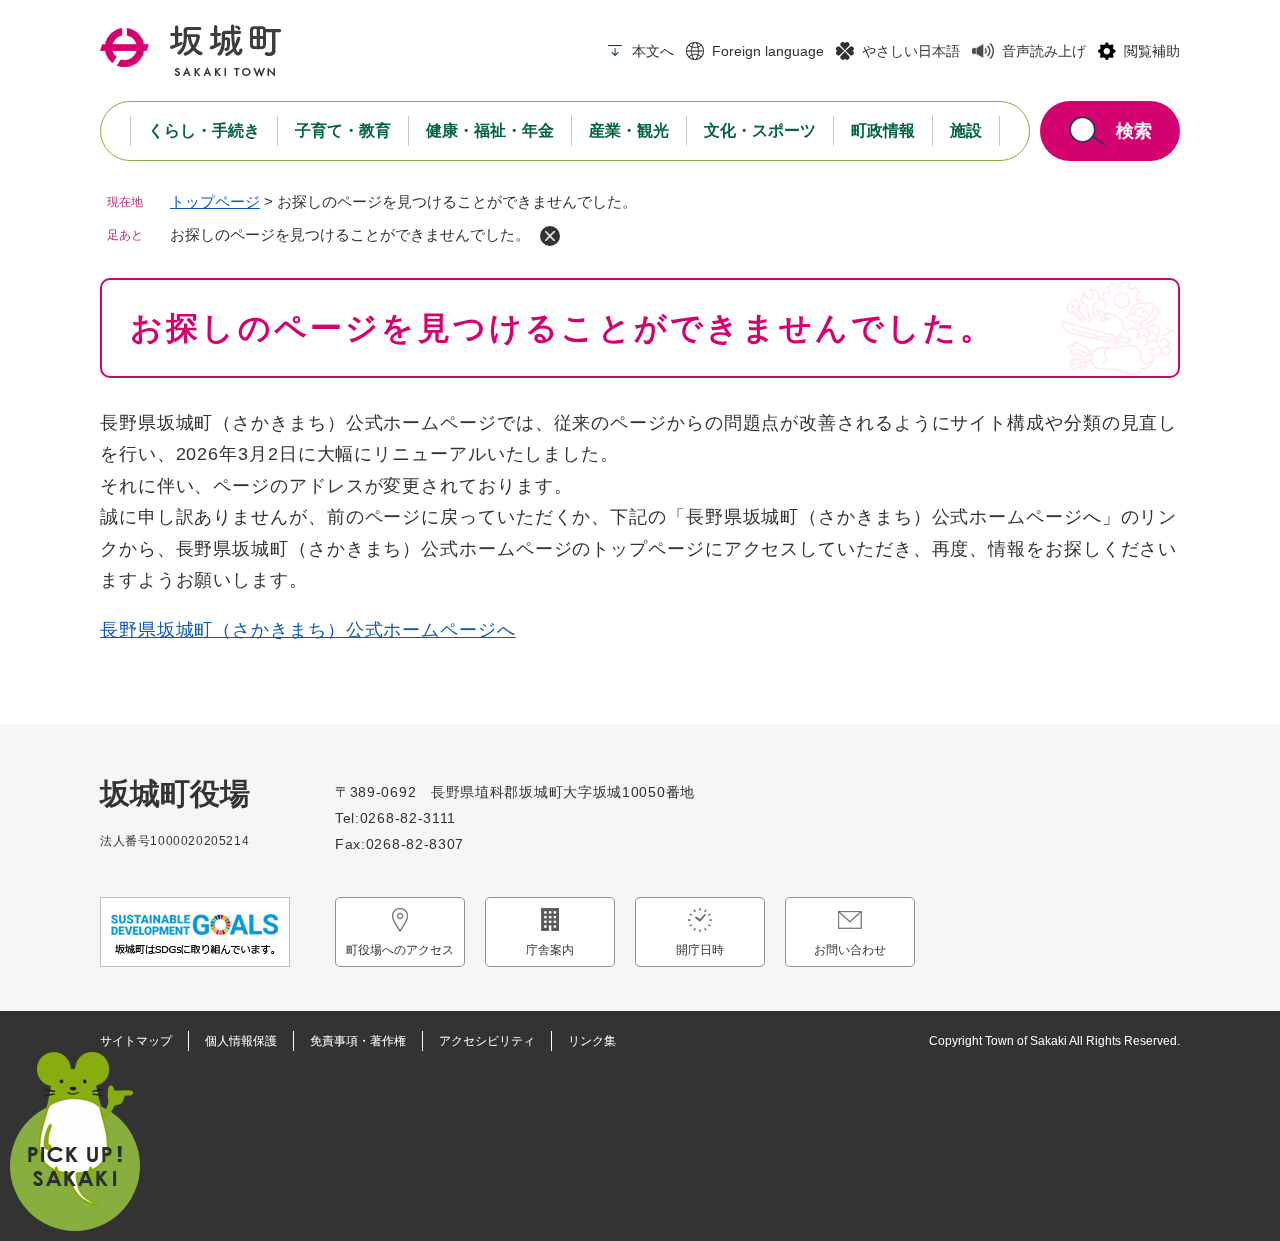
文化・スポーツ (760, 130)
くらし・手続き (204, 130)
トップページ (215, 201)
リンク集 (592, 1041)
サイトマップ (136, 1041)
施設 (966, 130)
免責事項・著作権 (358, 1041)
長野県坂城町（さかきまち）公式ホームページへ (308, 630)
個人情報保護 (241, 1041)
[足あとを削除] (550, 236)
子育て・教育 (343, 130)
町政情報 (883, 130)
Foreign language (768, 51)
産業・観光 (629, 130)
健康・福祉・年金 (490, 130)
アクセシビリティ (487, 1041)
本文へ (653, 51)
